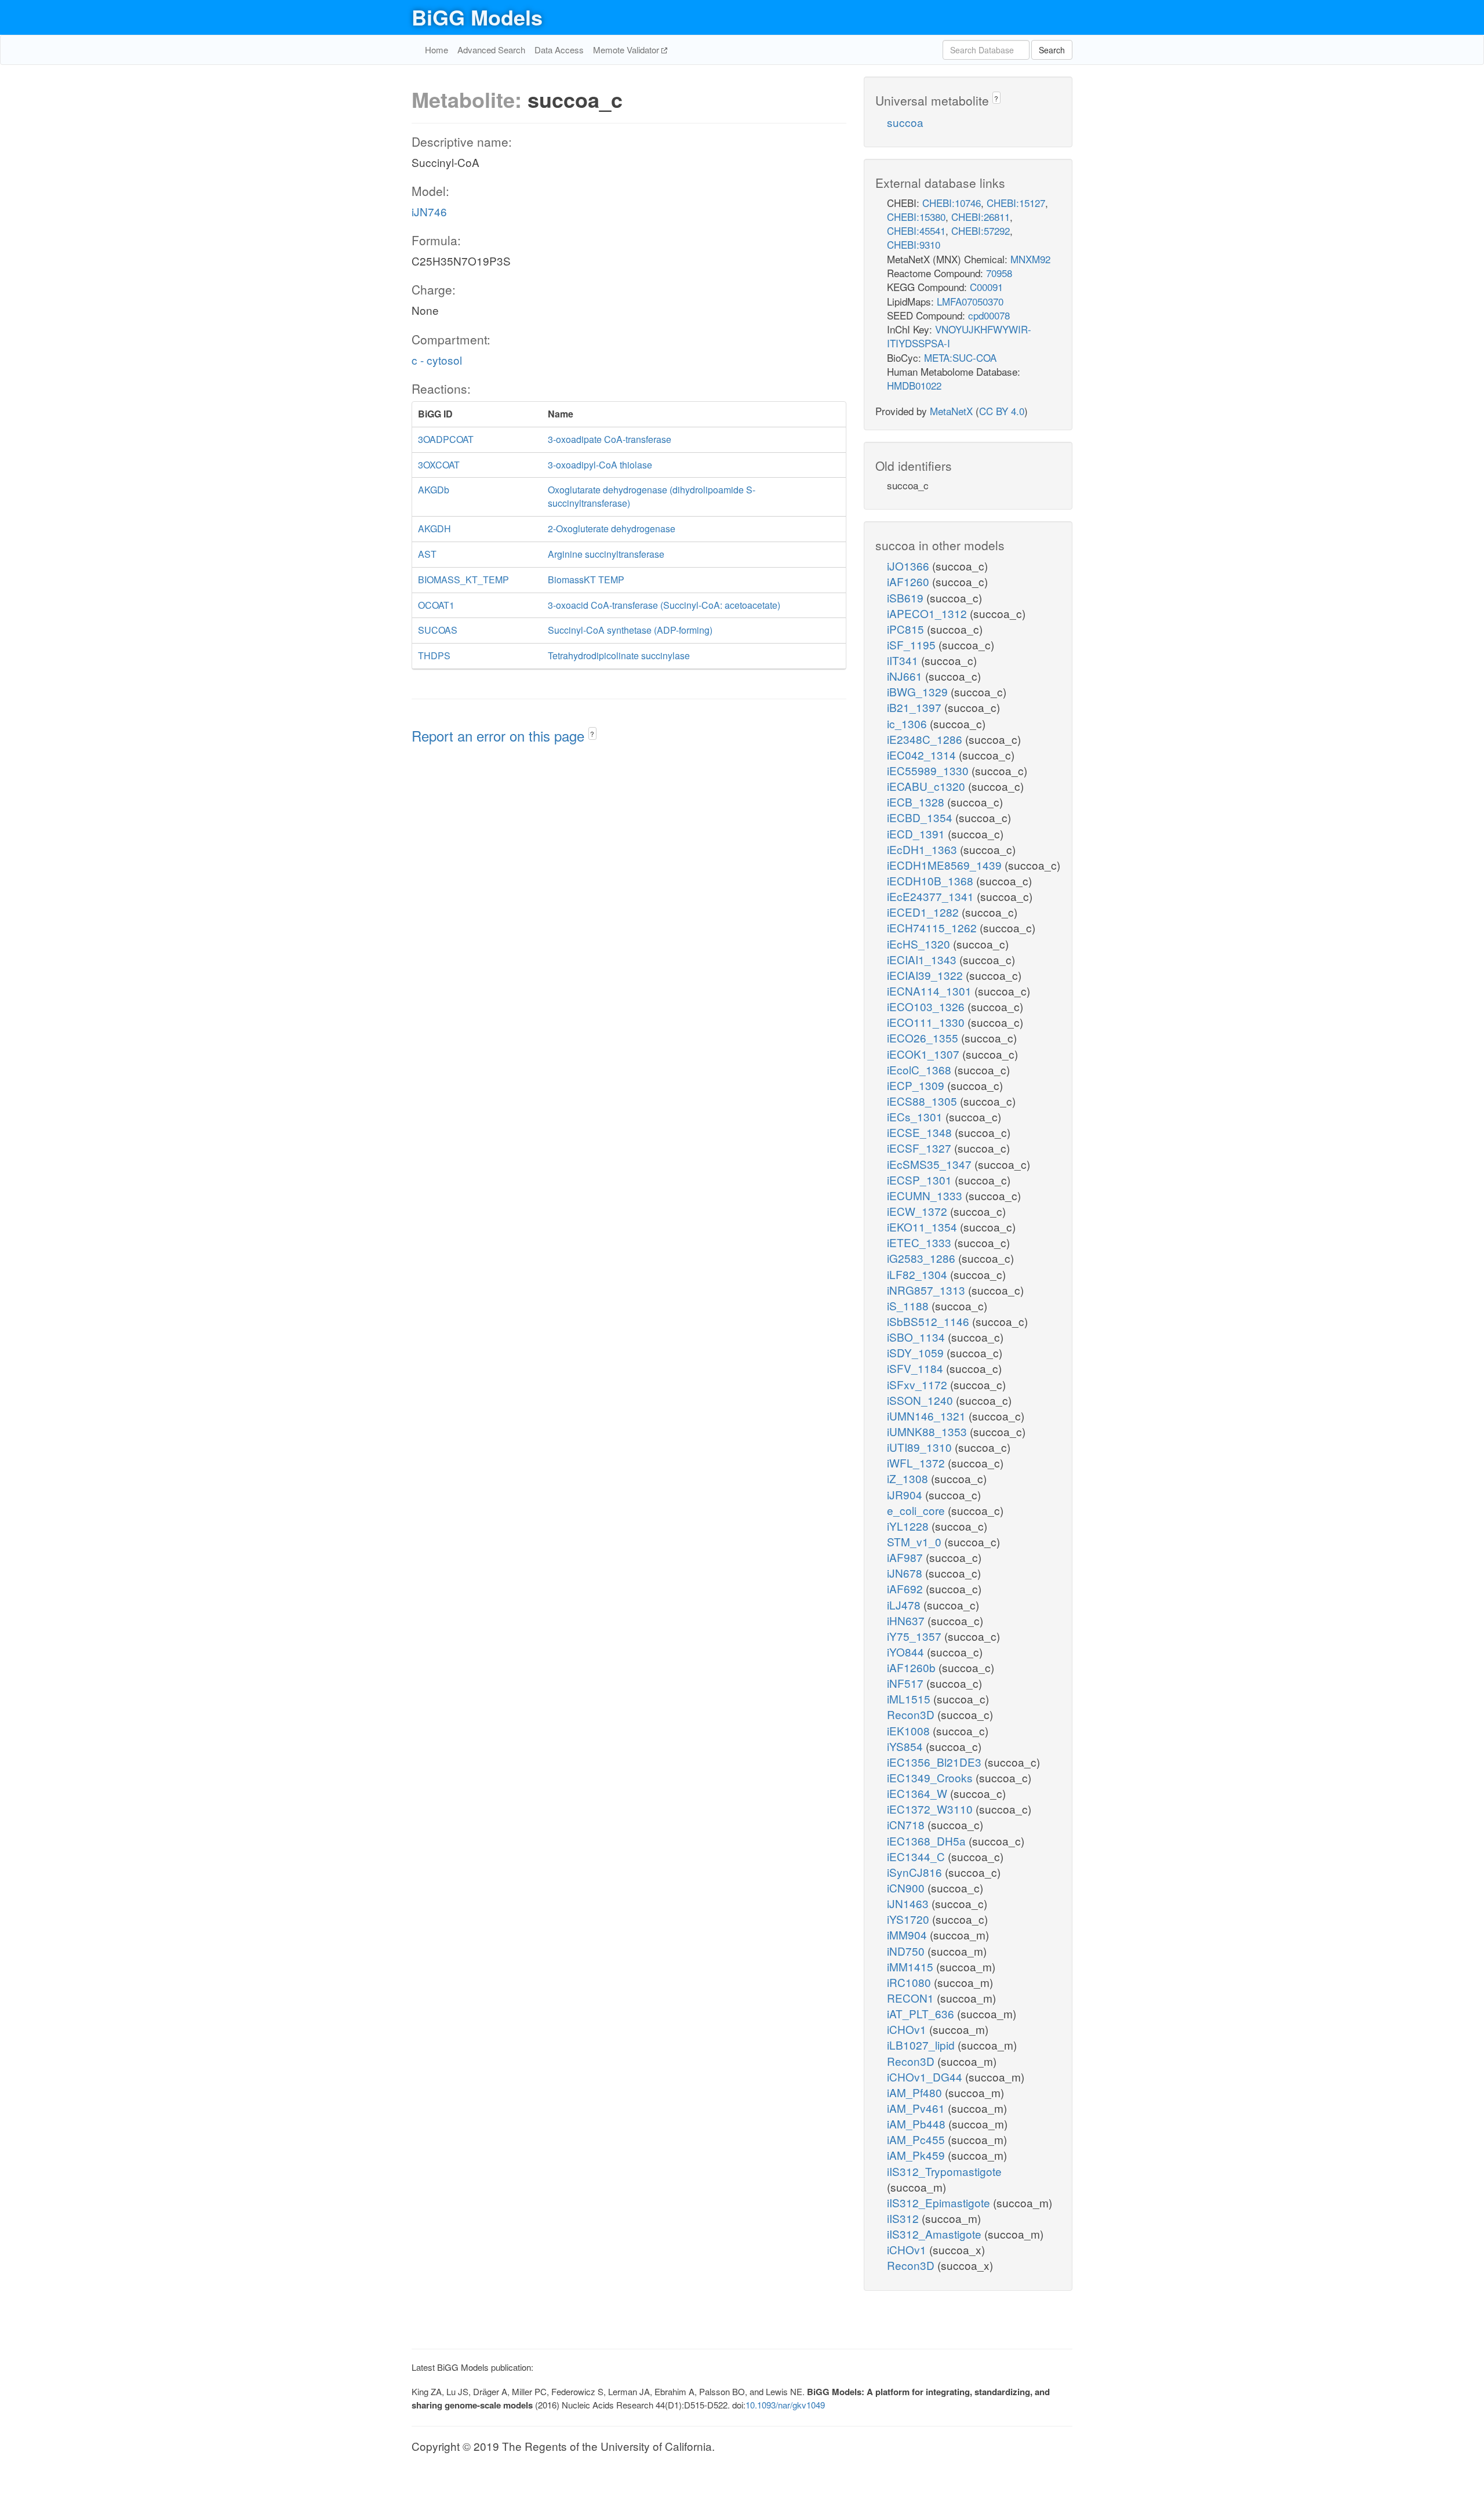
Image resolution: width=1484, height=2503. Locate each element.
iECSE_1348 (921, 1132)
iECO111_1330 (927, 1022)
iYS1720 (910, 1919)
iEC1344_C (917, 1856)
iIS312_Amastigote (936, 2234)
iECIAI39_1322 (926, 975)
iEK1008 (910, 1730)
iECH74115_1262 (933, 927)
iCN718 (907, 1824)
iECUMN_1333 (926, 1195)
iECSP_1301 (921, 1180)
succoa (905, 122)
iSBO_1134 (917, 1337)
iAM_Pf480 (916, 2092)
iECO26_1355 (924, 1038)
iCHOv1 (908, 2029)
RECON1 (912, 1998)
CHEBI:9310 (914, 244)
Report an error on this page (500, 735)
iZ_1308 (909, 1478)
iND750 (907, 1951)
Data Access (559, 50)
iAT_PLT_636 (922, 2013)
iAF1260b (913, 1667)
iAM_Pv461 (917, 2108)
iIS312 (904, 2218)
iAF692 (906, 1588)
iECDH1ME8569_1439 (946, 865)
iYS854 (906, 1746)
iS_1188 (909, 1305)
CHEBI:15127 (1016, 203)
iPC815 (907, 629)
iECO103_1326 (927, 1006)
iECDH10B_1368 (932, 880)
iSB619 (907, 597)
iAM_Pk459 (917, 2155)
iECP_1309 (917, 1085)
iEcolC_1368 (921, 1069)
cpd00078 (989, 315)
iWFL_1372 (917, 1463)
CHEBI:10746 (952, 203)
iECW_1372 (919, 1211)
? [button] (592, 734)
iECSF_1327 (921, 1148)
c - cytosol (437, 360)
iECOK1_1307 (925, 1054)
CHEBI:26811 (981, 217)
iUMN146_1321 (928, 1416)
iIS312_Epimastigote (940, 2202)
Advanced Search (491, 50)
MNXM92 (1030, 259)
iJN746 (429, 211)
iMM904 (908, 1935)
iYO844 (907, 1652)
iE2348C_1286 (926, 739)
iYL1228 (909, 1526)
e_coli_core (917, 1510)
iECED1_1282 (924, 912)
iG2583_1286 (923, 1258)
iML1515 (910, 1699)
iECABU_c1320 (927, 786)
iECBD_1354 (921, 817)
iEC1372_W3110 (931, 1809)
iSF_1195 (913, 644)
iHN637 (907, 1620)
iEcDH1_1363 (923, 849)
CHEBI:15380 (916, 217)
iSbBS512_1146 (930, 1321)
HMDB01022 (914, 385)
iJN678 (906, 1573)
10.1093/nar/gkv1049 (785, 2405)
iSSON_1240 (921, 1400)
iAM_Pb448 (918, 2124)
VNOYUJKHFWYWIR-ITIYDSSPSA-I (959, 336)
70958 (999, 273)
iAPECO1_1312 (928, 613)
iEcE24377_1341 (932, 896)
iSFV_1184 (916, 1368)
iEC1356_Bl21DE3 (936, 1762)
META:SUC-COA (960, 357)
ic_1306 (908, 723)
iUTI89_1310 (921, 1447)
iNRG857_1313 (927, 1290)
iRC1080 (910, 1982)
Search (1052, 50)
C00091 (986, 287)
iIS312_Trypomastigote (944, 2171)
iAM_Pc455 (917, 2139)
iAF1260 (910, 581)
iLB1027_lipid (922, 2045)
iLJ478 (905, 1605)
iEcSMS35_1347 (931, 1164)
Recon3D (912, 1714)
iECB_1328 (917, 802)
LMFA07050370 (970, 301)
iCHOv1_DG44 (926, 2077)
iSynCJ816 (916, 1872)
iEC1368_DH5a (928, 1841)
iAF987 (906, 1557)
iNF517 (907, 1683)
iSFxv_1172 (919, 1384)
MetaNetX (951, 411)
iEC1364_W (919, 1793)
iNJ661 (906, 676)
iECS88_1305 (923, 1101)
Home (437, 50)
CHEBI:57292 (981, 230)
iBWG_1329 (919, 691)
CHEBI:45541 (916, 230)
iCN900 (907, 1888)
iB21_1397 (916, 707)
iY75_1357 (916, 1636)
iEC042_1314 (923, 755)
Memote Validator (627, 50)
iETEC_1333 (921, 1242)
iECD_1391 (917, 833)
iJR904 (906, 1494)
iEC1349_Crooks (931, 1777)
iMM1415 (912, 1966)
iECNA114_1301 (931, 991)
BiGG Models (477, 17)
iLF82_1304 (919, 1274)
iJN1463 (909, 1903)
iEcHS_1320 (920, 944)
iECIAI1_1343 (923, 959)
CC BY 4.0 (1002, 411)
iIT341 (904, 660)
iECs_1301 (916, 1116)
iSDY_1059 (917, 1352)
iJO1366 (910, 566)
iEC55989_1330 (929, 770)
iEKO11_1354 (923, 1227)
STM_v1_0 (916, 1541)
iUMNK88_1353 (928, 1431)
